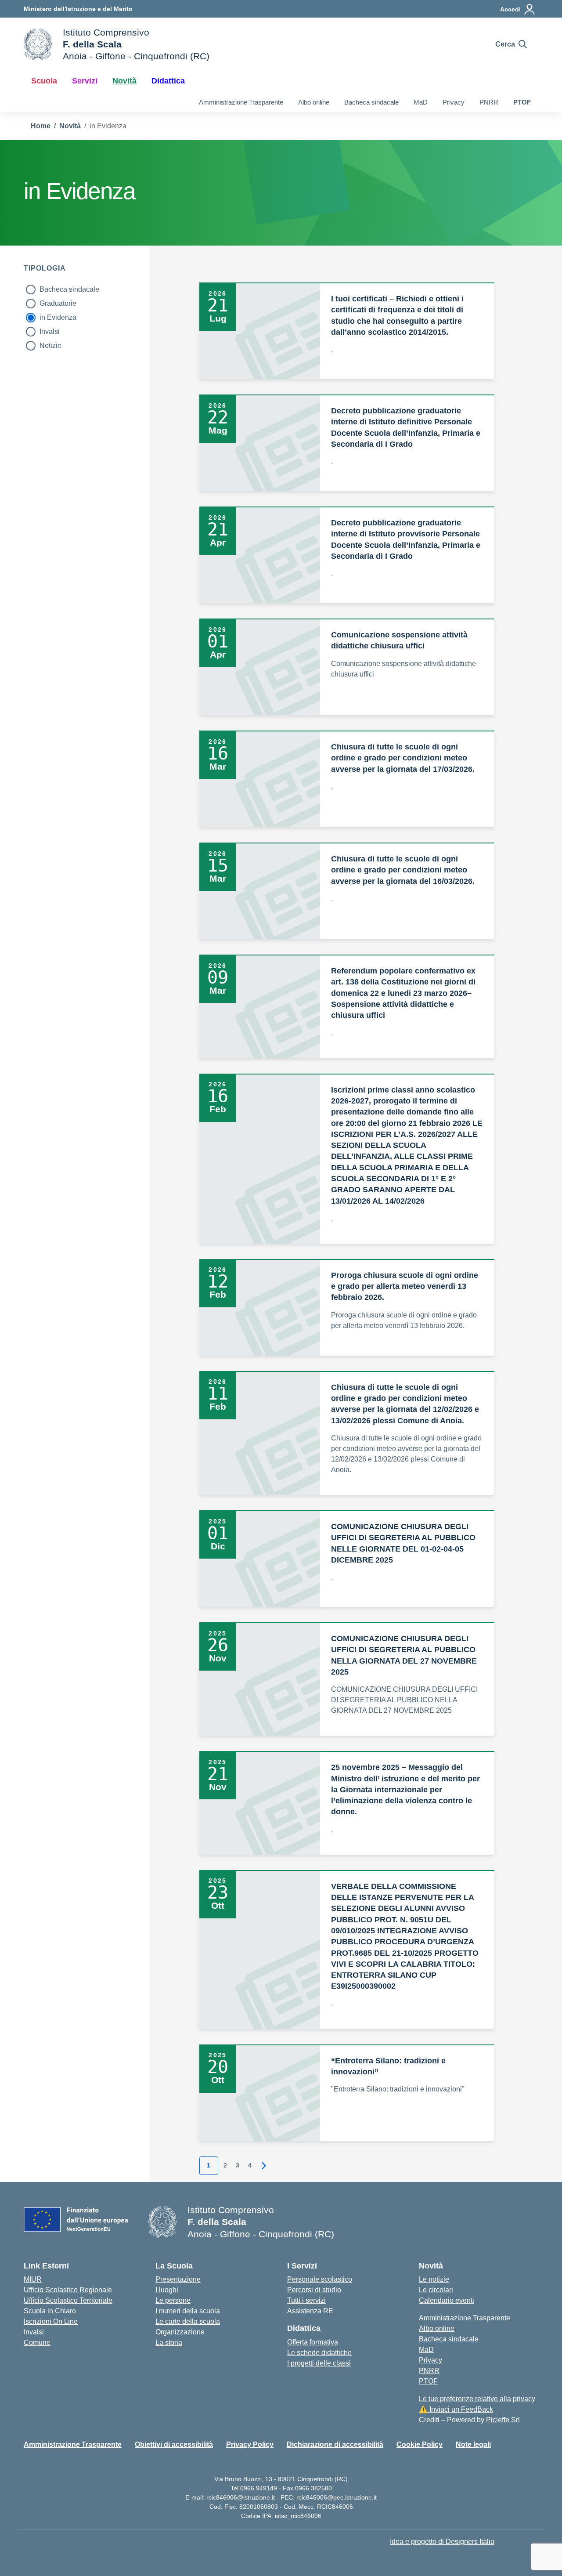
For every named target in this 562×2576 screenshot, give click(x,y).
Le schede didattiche (319, 2353)
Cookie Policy (420, 2444)
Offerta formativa (313, 2342)
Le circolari (436, 2290)
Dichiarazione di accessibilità (335, 2444)
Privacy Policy (250, 2444)
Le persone (173, 2300)
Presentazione (178, 2279)
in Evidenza (58, 317)
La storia (169, 2343)
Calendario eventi (447, 2300)
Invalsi (50, 331)
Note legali (473, 2444)
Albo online (314, 102)
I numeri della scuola (188, 2311)
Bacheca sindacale (371, 102)
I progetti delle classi (319, 2363)
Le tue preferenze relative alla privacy (477, 2399)
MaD (421, 102)
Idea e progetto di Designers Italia (442, 2542)
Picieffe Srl (503, 2420)
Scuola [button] (44, 81)
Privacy (454, 102)
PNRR (489, 102)
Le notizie (434, 2279)
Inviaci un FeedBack (456, 2409)
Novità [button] (124, 81)
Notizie (50, 346)
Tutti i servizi (306, 2300)
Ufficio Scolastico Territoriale (68, 2300)
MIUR (33, 2279)
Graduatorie (58, 303)
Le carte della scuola (188, 2321)
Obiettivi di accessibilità (174, 2444)
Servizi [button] (85, 81)
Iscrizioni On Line (51, 2321)
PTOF (522, 102)
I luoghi (167, 2290)
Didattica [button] (168, 81)
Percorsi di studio (314, 2290)
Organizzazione (180, 2332)
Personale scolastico (320, 2279)
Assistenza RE (310, 2311)
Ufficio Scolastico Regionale (68, 2290)
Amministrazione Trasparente (241, 102)
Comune (37, 2343)
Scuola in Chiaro (50, 2311)
